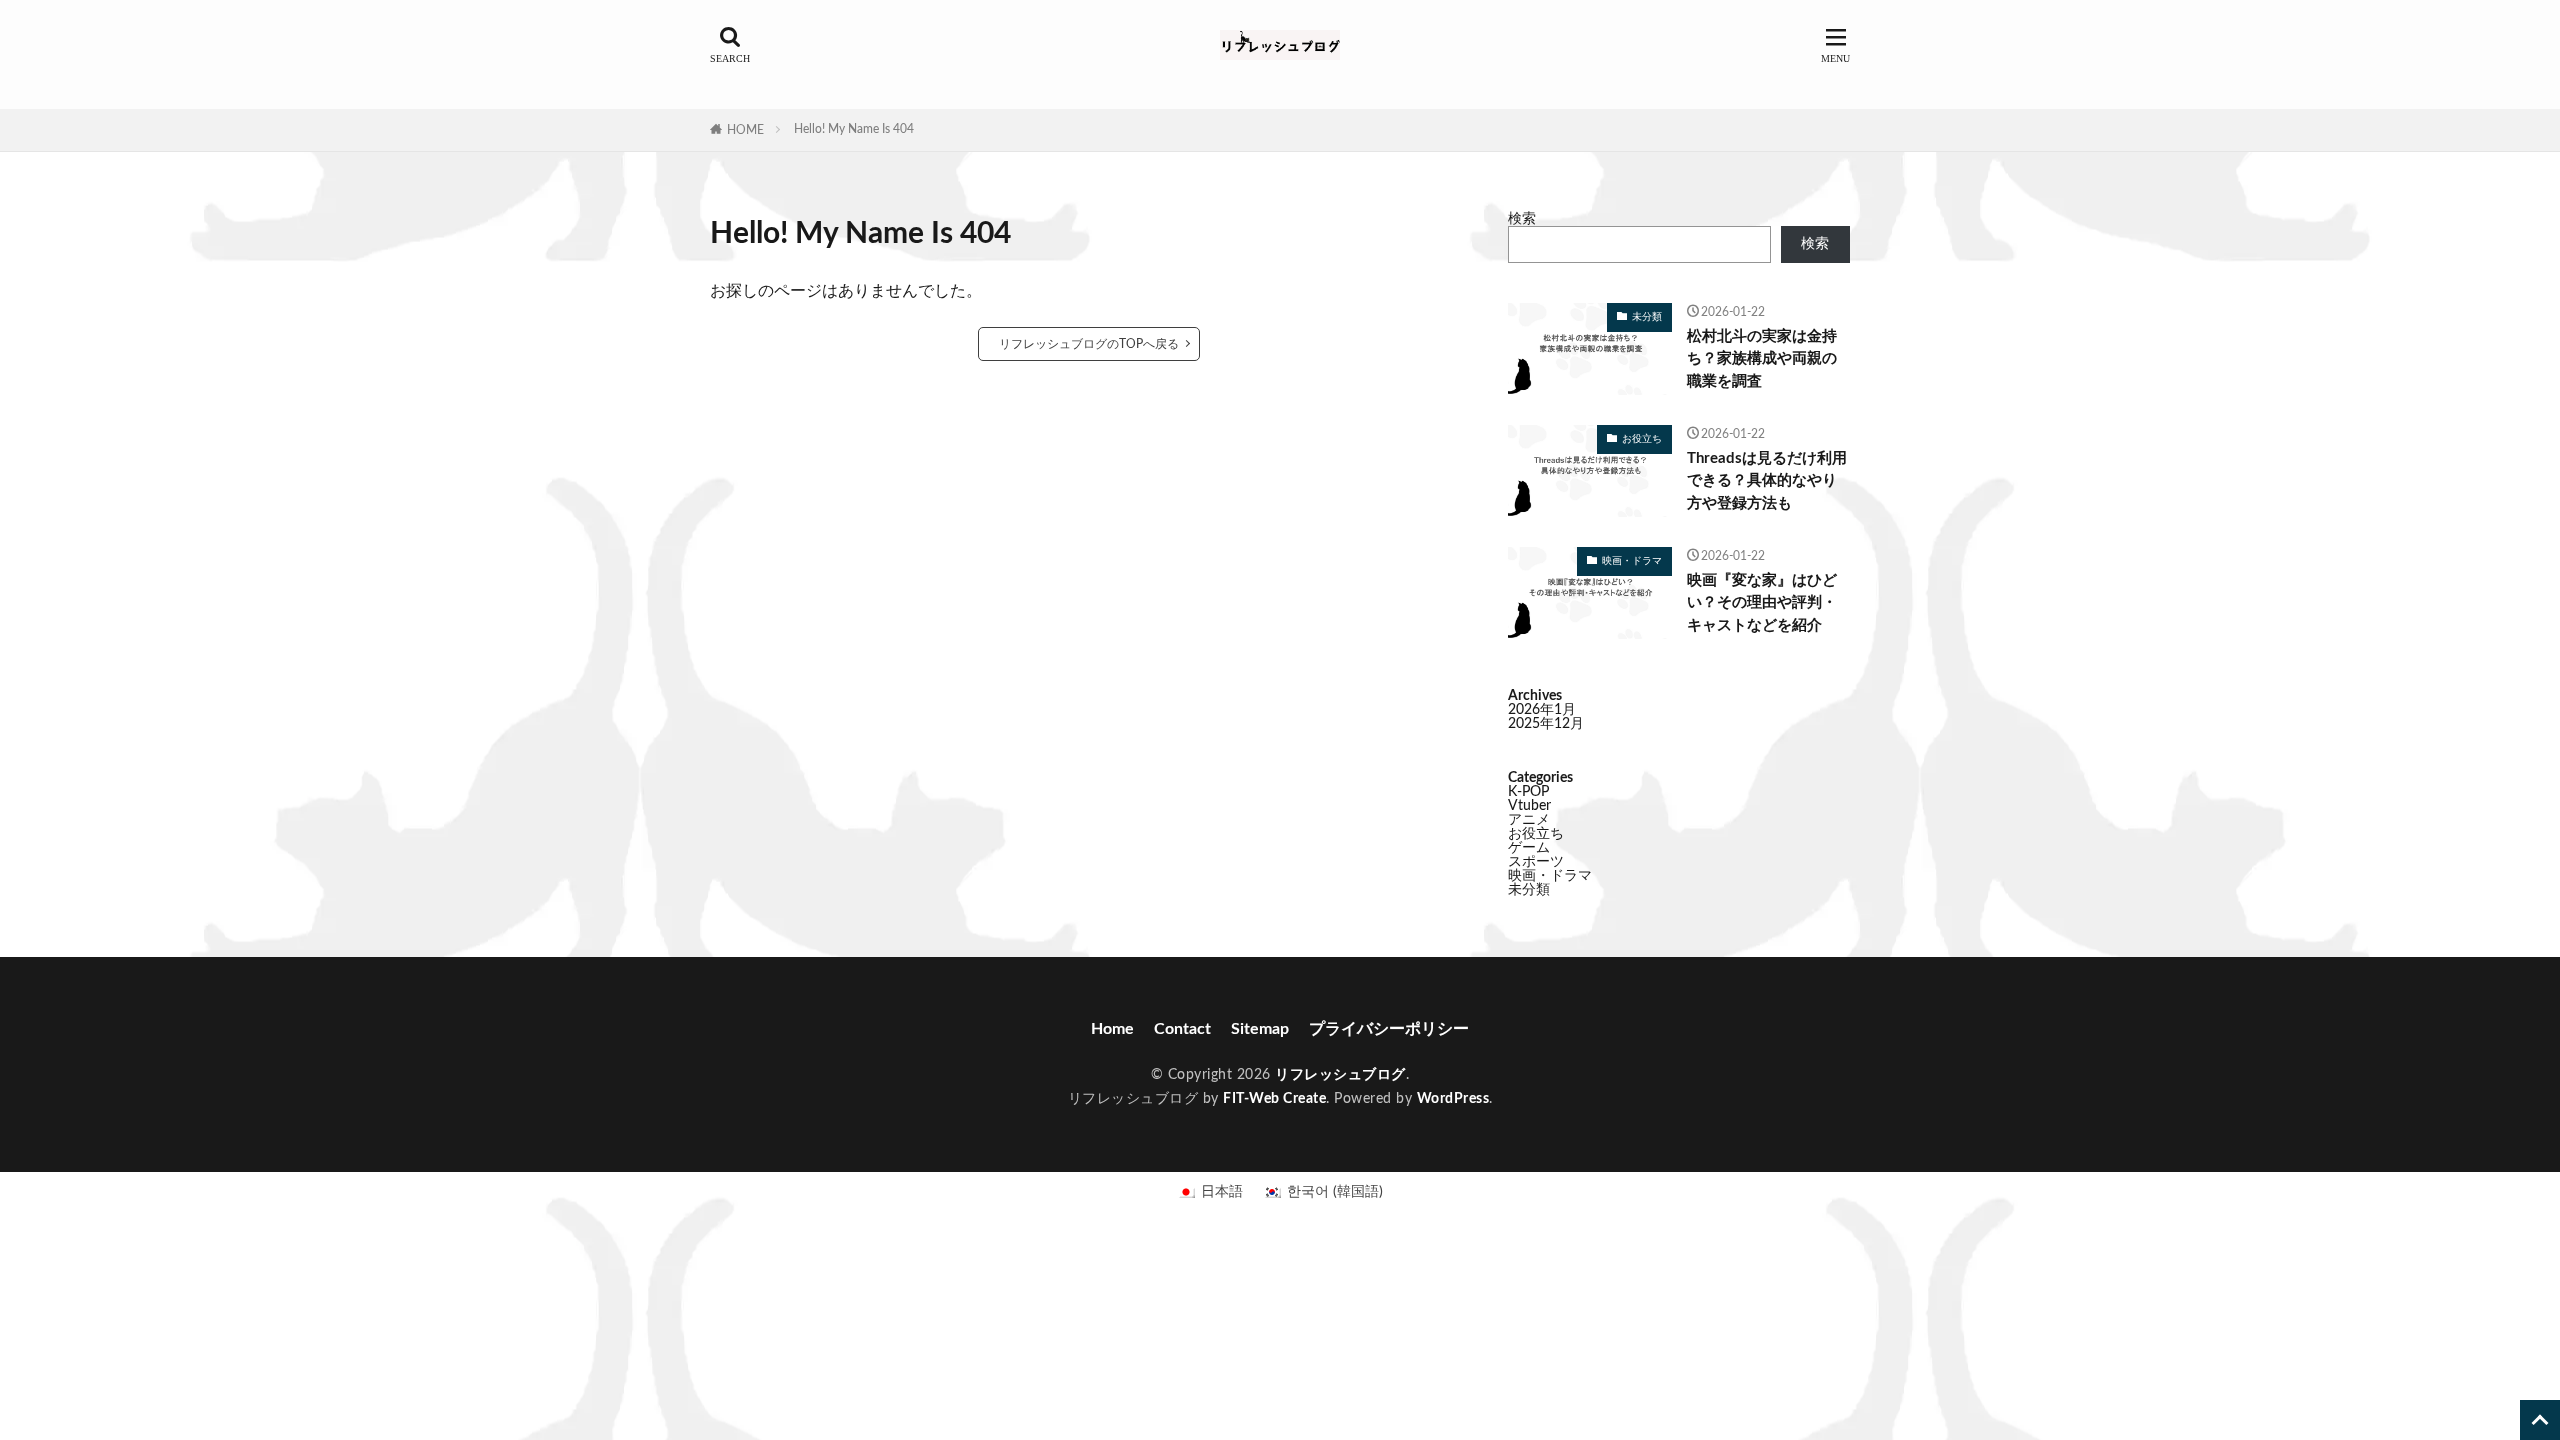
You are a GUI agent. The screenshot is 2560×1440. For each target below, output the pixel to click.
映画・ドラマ (1632, 561)
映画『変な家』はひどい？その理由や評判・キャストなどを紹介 (1762, 603)
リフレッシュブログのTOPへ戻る (1089, 344)
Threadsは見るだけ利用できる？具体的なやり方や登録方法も (1767, 481)
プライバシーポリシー (1389, 1029)
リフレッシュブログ (1340, 1075)
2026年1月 (1542, 710)
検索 (1522, 219)
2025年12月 (1546, 724)
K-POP (1528, 792)
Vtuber (1529, 806)
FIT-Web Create (1274, 1099)
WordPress (1453, 1099)
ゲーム (1529, 848)
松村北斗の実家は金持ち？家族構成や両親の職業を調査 (1762, 359)
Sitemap (1260, 1029)
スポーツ (1536, 862)
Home (1112, 1029)
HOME (745, 130)
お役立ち (1642, 439)
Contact (1182, 1029)
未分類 (1647, 317)
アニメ (1529, 820)
